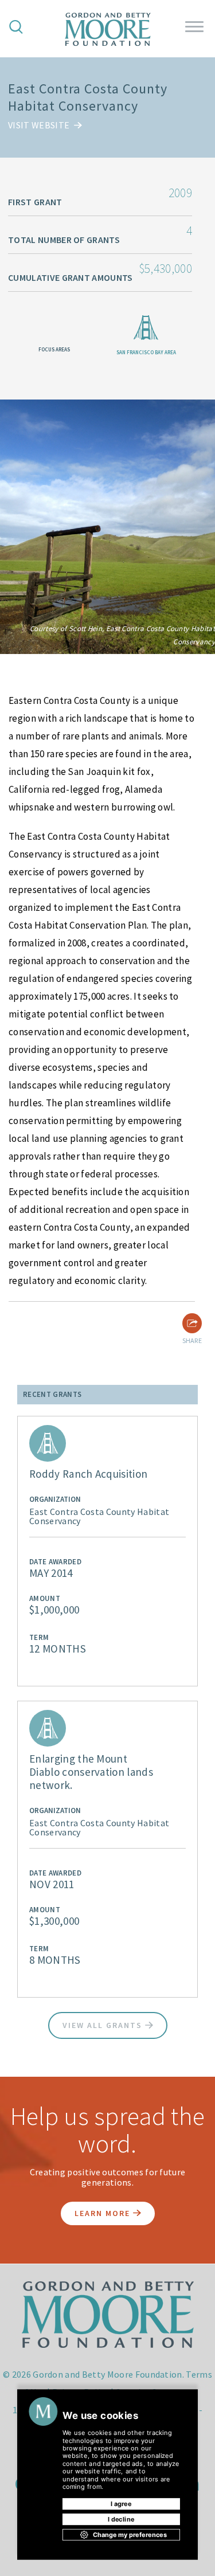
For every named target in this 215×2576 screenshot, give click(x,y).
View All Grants (104, 2025)
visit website (40, 125)
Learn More (104, 2213)
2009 (180, 193)
